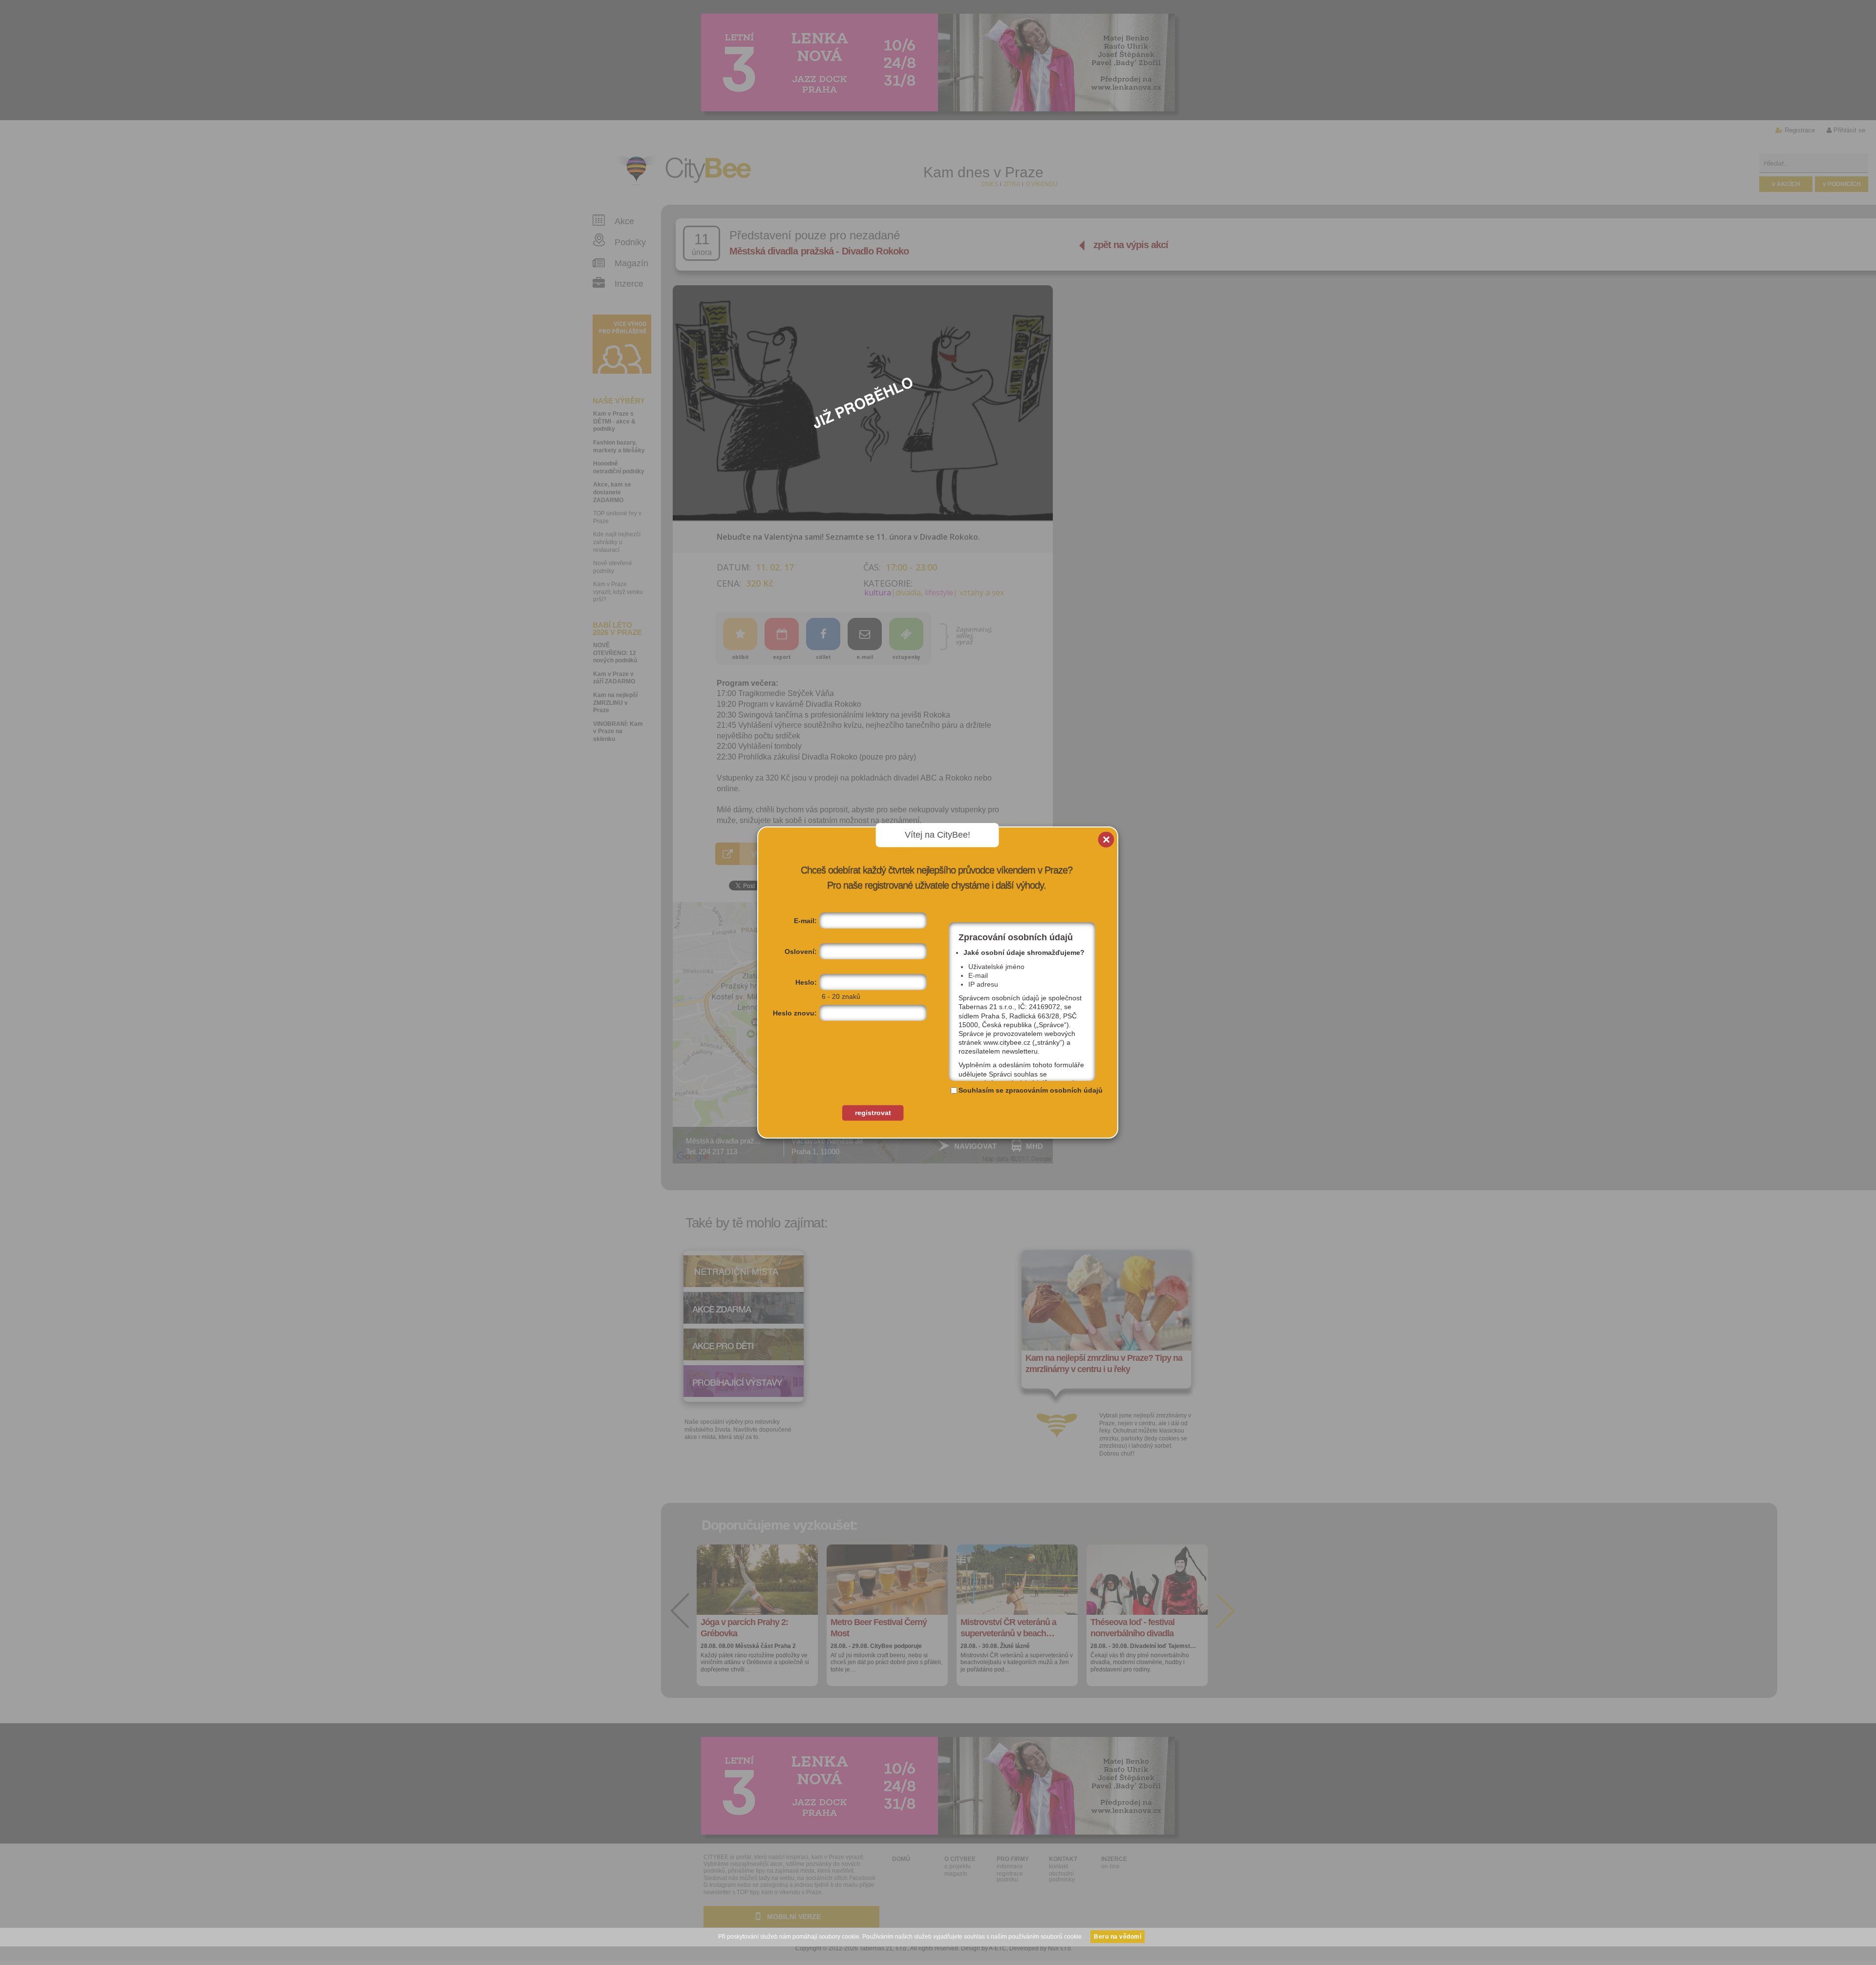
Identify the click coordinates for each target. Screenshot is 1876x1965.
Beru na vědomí (1118, 1937)
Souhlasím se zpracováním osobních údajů (1031, 1090)
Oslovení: (801, 951)
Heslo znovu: (795, 1013)
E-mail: (805, 921)
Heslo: (806, 982)
